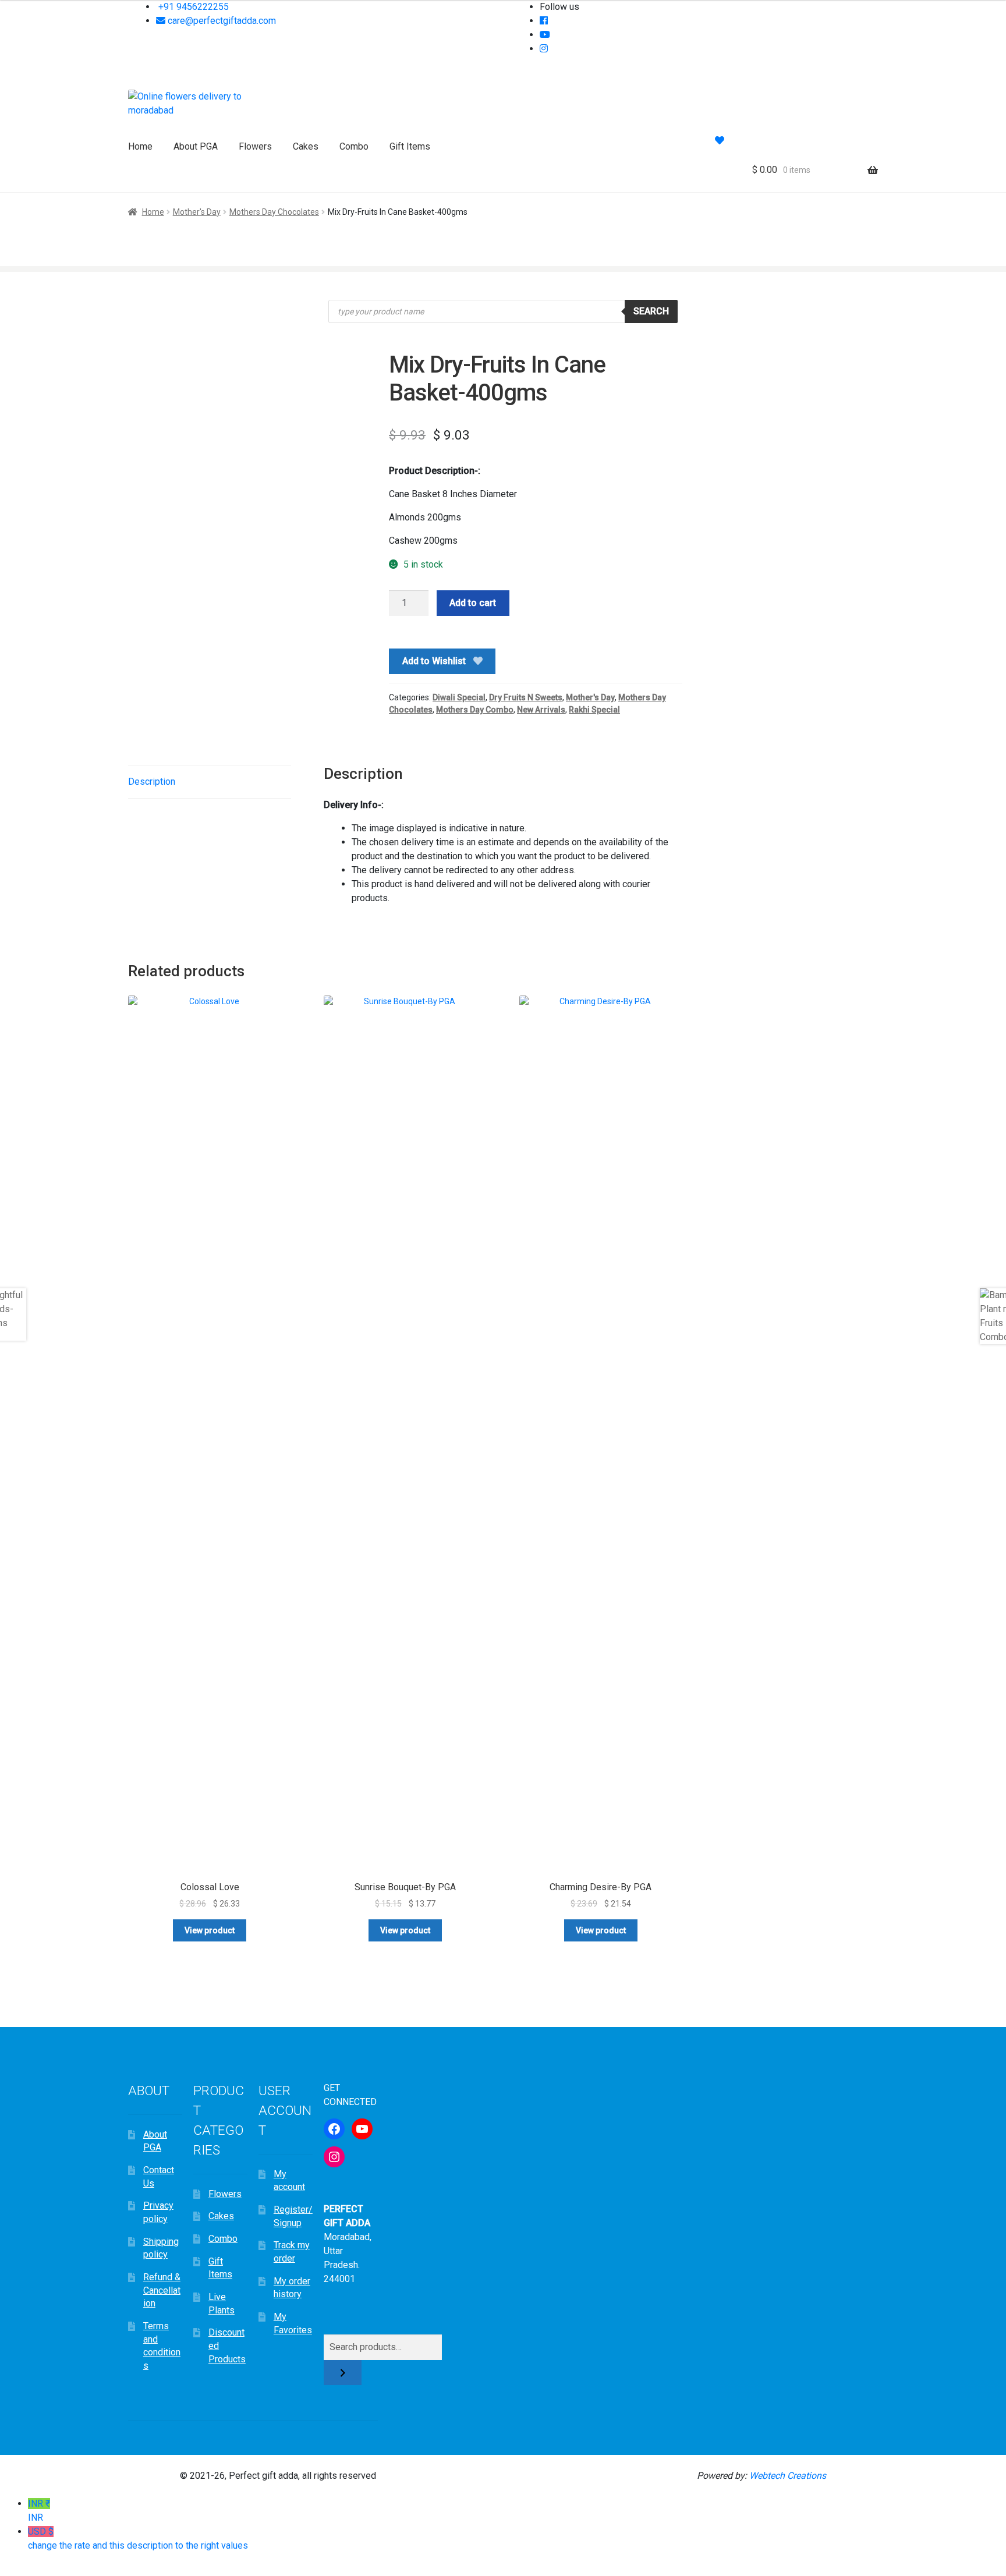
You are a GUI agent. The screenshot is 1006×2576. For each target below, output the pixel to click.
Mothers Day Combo (475, 710)
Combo (354, 146)
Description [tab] (152, 782)
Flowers (255, 146)
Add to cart (473, 603)
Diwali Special (459, 697)
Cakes (306, 146)
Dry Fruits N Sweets (526, 697)
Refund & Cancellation (162, 2290)
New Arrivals (541, 710)
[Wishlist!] (720, 141)
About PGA (196, 146)
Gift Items (410, 146)
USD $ (138, 2538)
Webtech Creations (788, 2476)
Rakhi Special (594, 710)
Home (140, 146)
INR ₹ (39, 2511)
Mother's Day (197, 212)
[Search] (343, 2373)
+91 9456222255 (192, 7)
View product (210, 1930)
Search (651, 311)
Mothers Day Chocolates (274, 212)
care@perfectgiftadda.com (221, 21)
